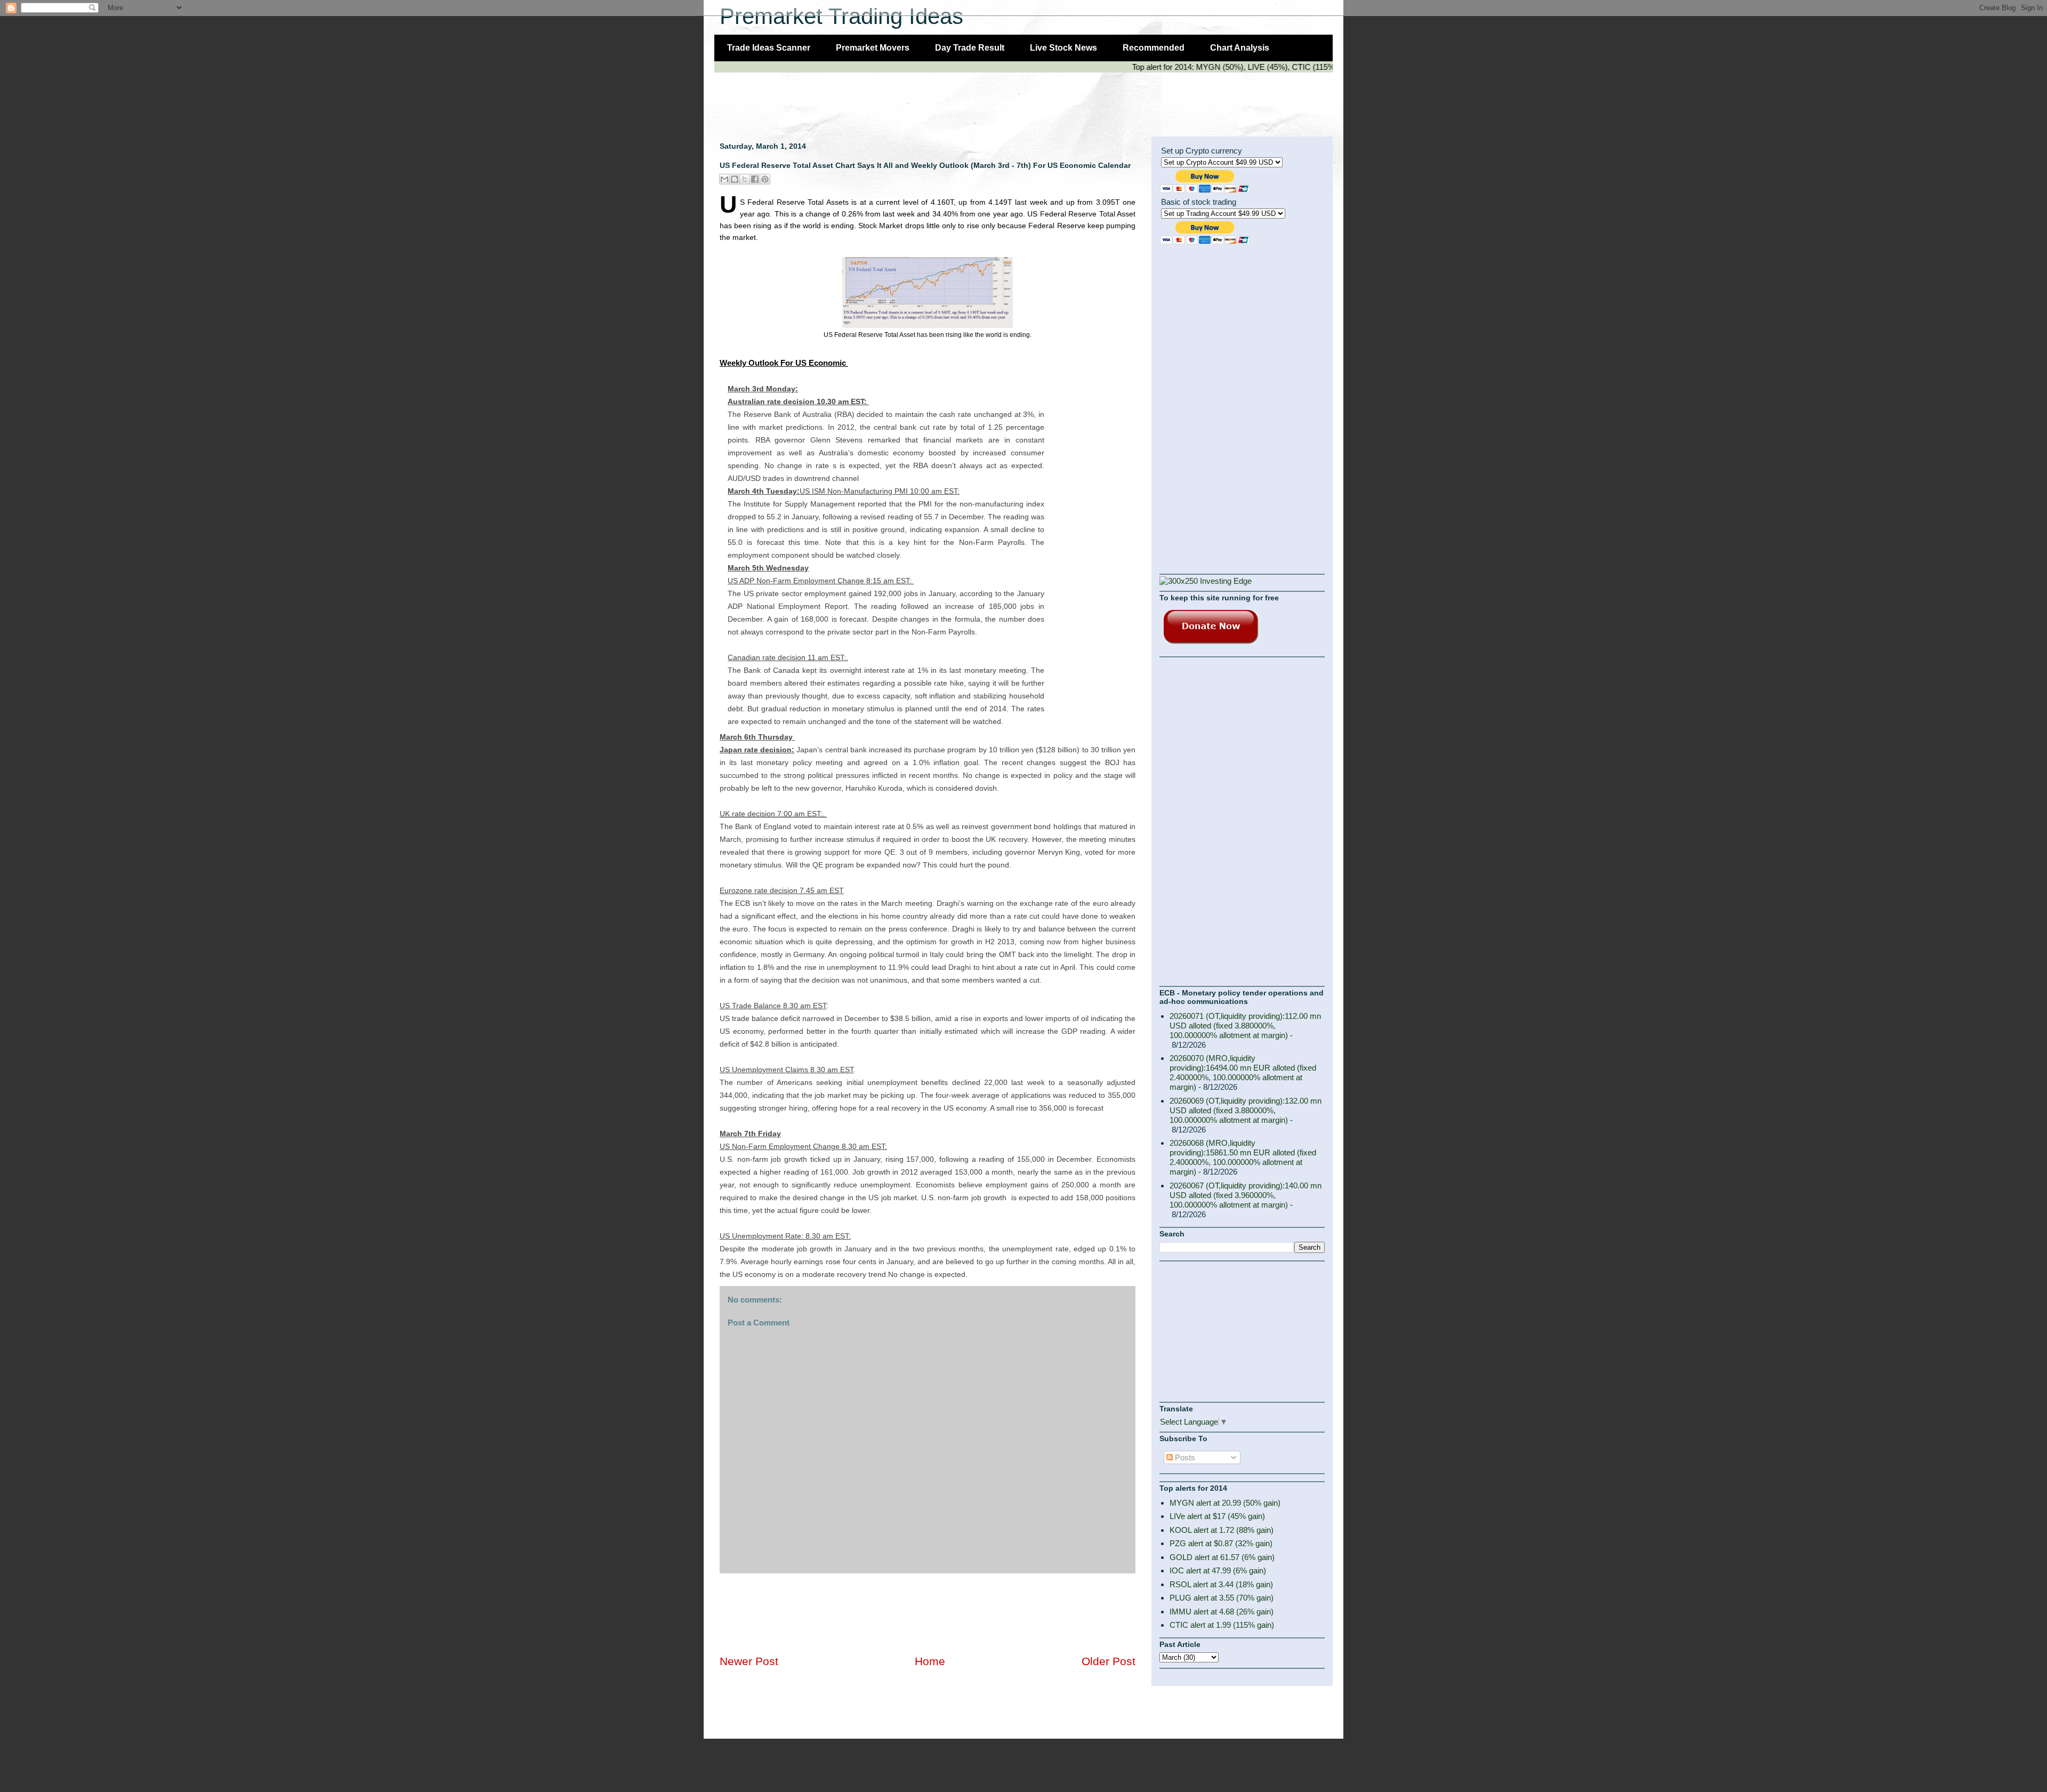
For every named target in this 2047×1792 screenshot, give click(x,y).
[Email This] (724, 179)
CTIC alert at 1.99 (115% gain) (1222, 1625)
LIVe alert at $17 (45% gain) (1217, 1516)
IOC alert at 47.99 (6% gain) (1218, 1570)
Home (930, 1661)
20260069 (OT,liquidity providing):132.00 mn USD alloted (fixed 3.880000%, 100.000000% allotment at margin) (1246, 1110)
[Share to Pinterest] (765, 179)
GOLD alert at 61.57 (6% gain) (1222, 1557)
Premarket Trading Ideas (841, 16)
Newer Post (749, 1661)
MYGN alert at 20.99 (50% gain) (1225, 1503)
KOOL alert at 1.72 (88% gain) (1222, 1530)
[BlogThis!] (735, 179)
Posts (1184, 1457)
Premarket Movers (873, 48)
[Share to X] (745, 179)
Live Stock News (1063, 48)
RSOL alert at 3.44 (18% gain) (1221, 1584)
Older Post (1109, 1661)
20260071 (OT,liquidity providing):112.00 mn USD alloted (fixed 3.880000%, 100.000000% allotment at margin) (1245, 1026)
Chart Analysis (1240, 48)
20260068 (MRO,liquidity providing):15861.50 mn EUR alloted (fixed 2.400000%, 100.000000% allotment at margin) (1243, 1157)
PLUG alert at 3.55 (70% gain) (1222, 1598)
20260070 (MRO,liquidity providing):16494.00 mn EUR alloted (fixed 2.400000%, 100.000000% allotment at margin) (1243, 1072)
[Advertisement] (908, 99)
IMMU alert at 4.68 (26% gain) (1222, 1612)
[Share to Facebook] (755, 179)
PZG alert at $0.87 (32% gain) (1221, 1543)
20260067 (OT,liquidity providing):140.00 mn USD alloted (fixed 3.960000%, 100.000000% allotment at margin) (1246, 1195)
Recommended (1154, 48)
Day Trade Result (970, 48)
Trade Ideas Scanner (769, 48)
